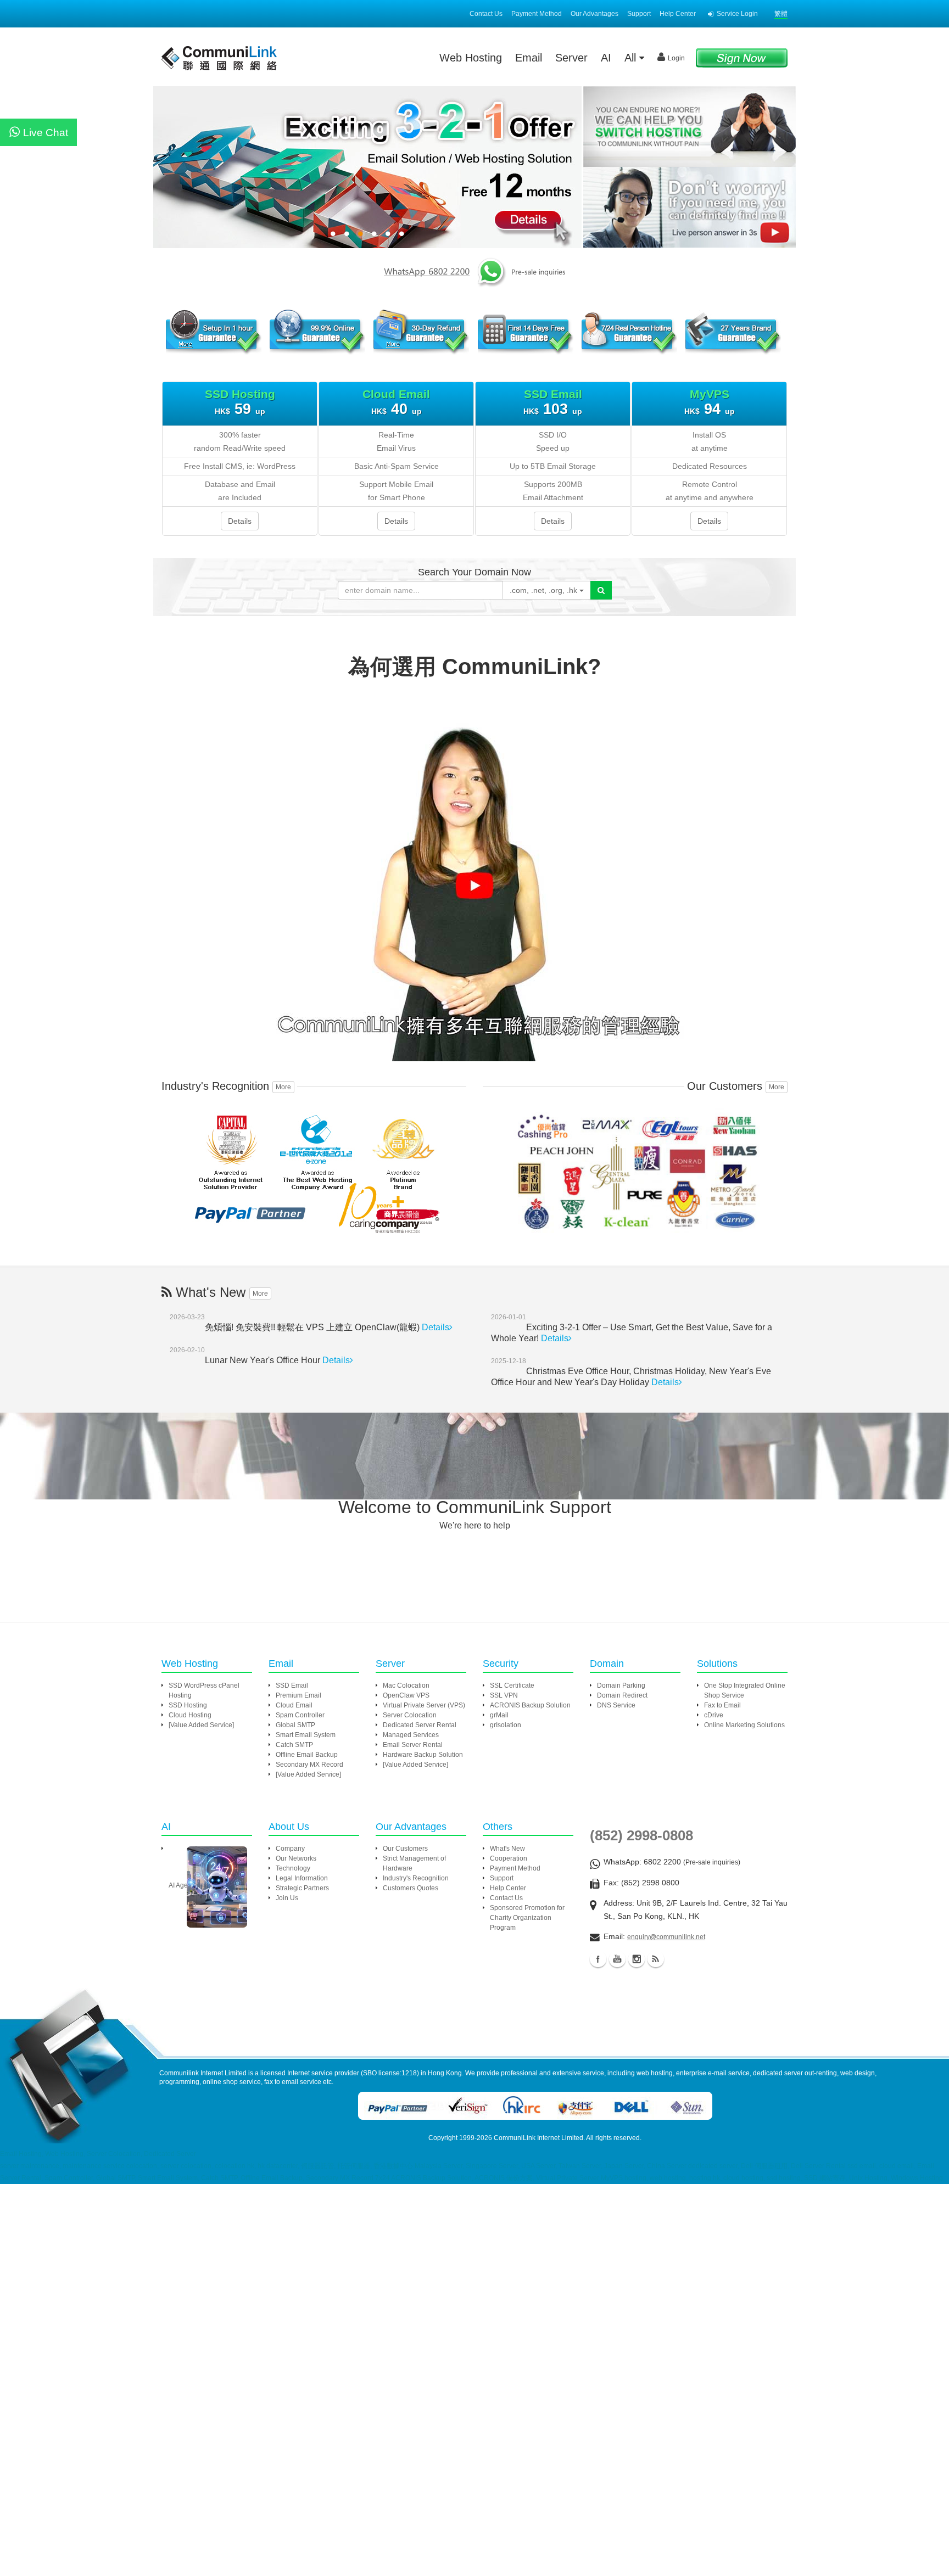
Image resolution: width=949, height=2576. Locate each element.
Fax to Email (722, 1705)
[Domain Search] (601, 590)
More (283, 1087)
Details (240, 521)
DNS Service (616, 1705)
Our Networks (296, 1858)
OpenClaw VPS (406, 1695)
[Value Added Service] (201, 1725)
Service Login (737, 14)
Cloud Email (294, 1705)
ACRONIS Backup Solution (530, 1705)
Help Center (678, 14)
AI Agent (181, 1885)
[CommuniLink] (689, 208)
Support (639, 14)
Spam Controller (300, 1715)
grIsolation (506, 1725)
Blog (656, 1959)
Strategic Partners (302, 1888)
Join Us (287, 1898)
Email (529, 58)
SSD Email (292, 1685)
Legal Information (302, 1878)
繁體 (781, 14)
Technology (293, 1868)
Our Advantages (594, 14)
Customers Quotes (411, 1888)
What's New (507, 1849)
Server (571, 58)
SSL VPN (504, 1695)
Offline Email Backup (307, 1755)
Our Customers (405, 1849)
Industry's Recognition (416, 1878)
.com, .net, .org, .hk (545, 590)
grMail (499, 1715)
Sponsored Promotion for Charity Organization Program (527, 1918)
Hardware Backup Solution (423, 1755)
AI (606, 58)
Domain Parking (621, 1685)
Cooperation (509, 1858)
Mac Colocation (406, 1685)
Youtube (617, 1959)
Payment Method (537, 14)
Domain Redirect (622, 1695)
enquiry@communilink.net (666, 1937)
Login (676, 58)
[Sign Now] (742, 57)
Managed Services (411, 1735)
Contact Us (486, 14)
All (632, 58)
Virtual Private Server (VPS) (424, 1705)
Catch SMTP (294, 1745)
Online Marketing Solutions (744, 1725)
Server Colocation (410, 1715)
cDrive (714, 1715)
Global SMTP (295, 1725)
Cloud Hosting (190, 1715)
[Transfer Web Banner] (689, 127)
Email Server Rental (413, 1745)
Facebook (598, 1959)
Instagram (637, 1959)
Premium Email (298, 1695)
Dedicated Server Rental (420, 1725)
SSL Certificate (512, 1685)
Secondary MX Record (309, 1765)
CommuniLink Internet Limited (538, 2138)
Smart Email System (306, 1735)
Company (290, 1849)
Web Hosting (471, 58)
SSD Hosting (188, 1705)
